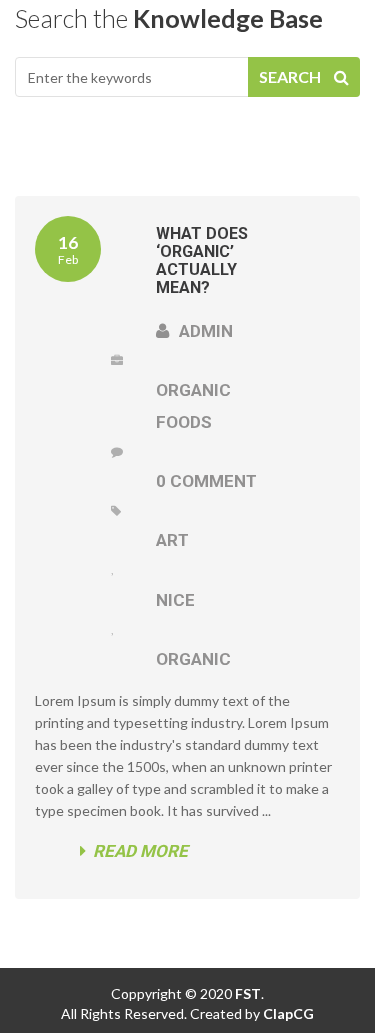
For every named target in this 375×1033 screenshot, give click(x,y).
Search (291, 76)
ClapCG (288, 1013)
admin (204, 331)
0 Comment (206, 481)
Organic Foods (193, 406)
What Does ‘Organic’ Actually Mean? (202, 260)
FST (246, 993)
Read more (140, 851)
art (172, 540)
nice (175, 600)
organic (193, 659)
